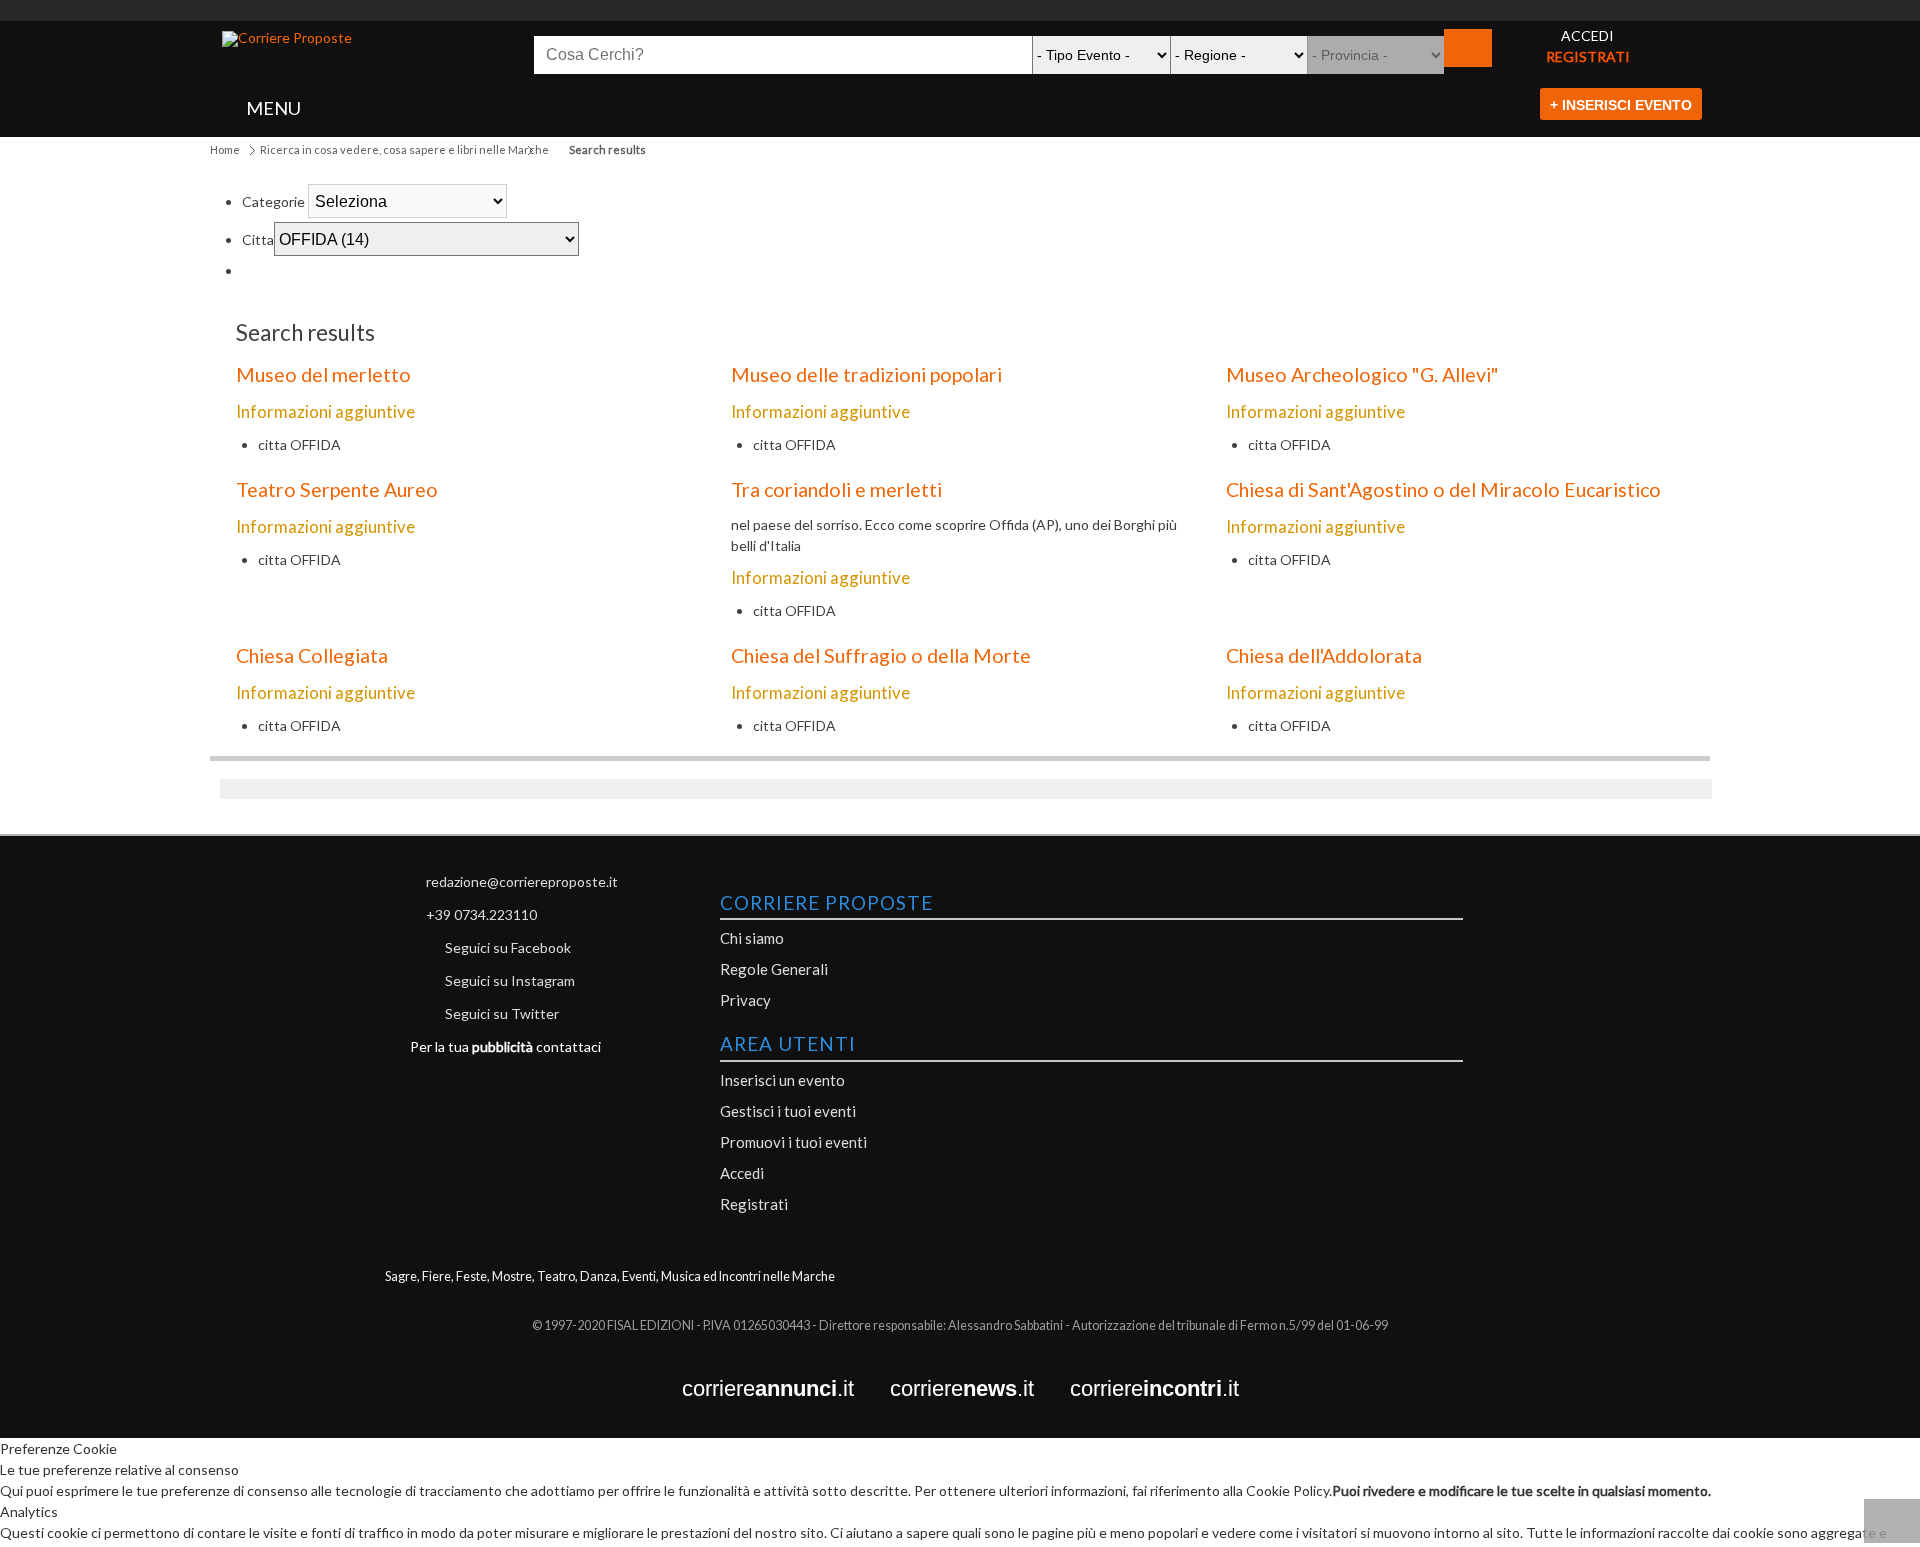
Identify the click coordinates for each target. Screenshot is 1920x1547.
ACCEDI (1587, 35)
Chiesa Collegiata (312, 655)
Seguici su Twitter (502, 1013)
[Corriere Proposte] (287, 39)
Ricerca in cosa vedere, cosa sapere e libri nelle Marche (404, 149)
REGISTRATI (1588, 56)
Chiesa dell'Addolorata (1324, 655)
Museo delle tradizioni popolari (866, 374)
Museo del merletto (323, 374)
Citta (258, 239)
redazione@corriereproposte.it (522, 881)
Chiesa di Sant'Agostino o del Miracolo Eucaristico (1443, 489)
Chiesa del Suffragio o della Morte (881, 655)
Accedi (742, 1173)
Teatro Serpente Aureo (337, 489)
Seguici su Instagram (510, 980)
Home (225, 149)
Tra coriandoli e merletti (836, 489)
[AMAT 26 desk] (960, 10)
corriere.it (786, 1389)
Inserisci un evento (782, 1080)
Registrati (754, 1204)
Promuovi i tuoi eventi (793, 1142)
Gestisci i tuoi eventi (788, 1111)
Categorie (273, 201)
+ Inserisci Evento (1621, 105)
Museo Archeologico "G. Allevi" (1362, 374)
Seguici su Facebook (508, 947)
